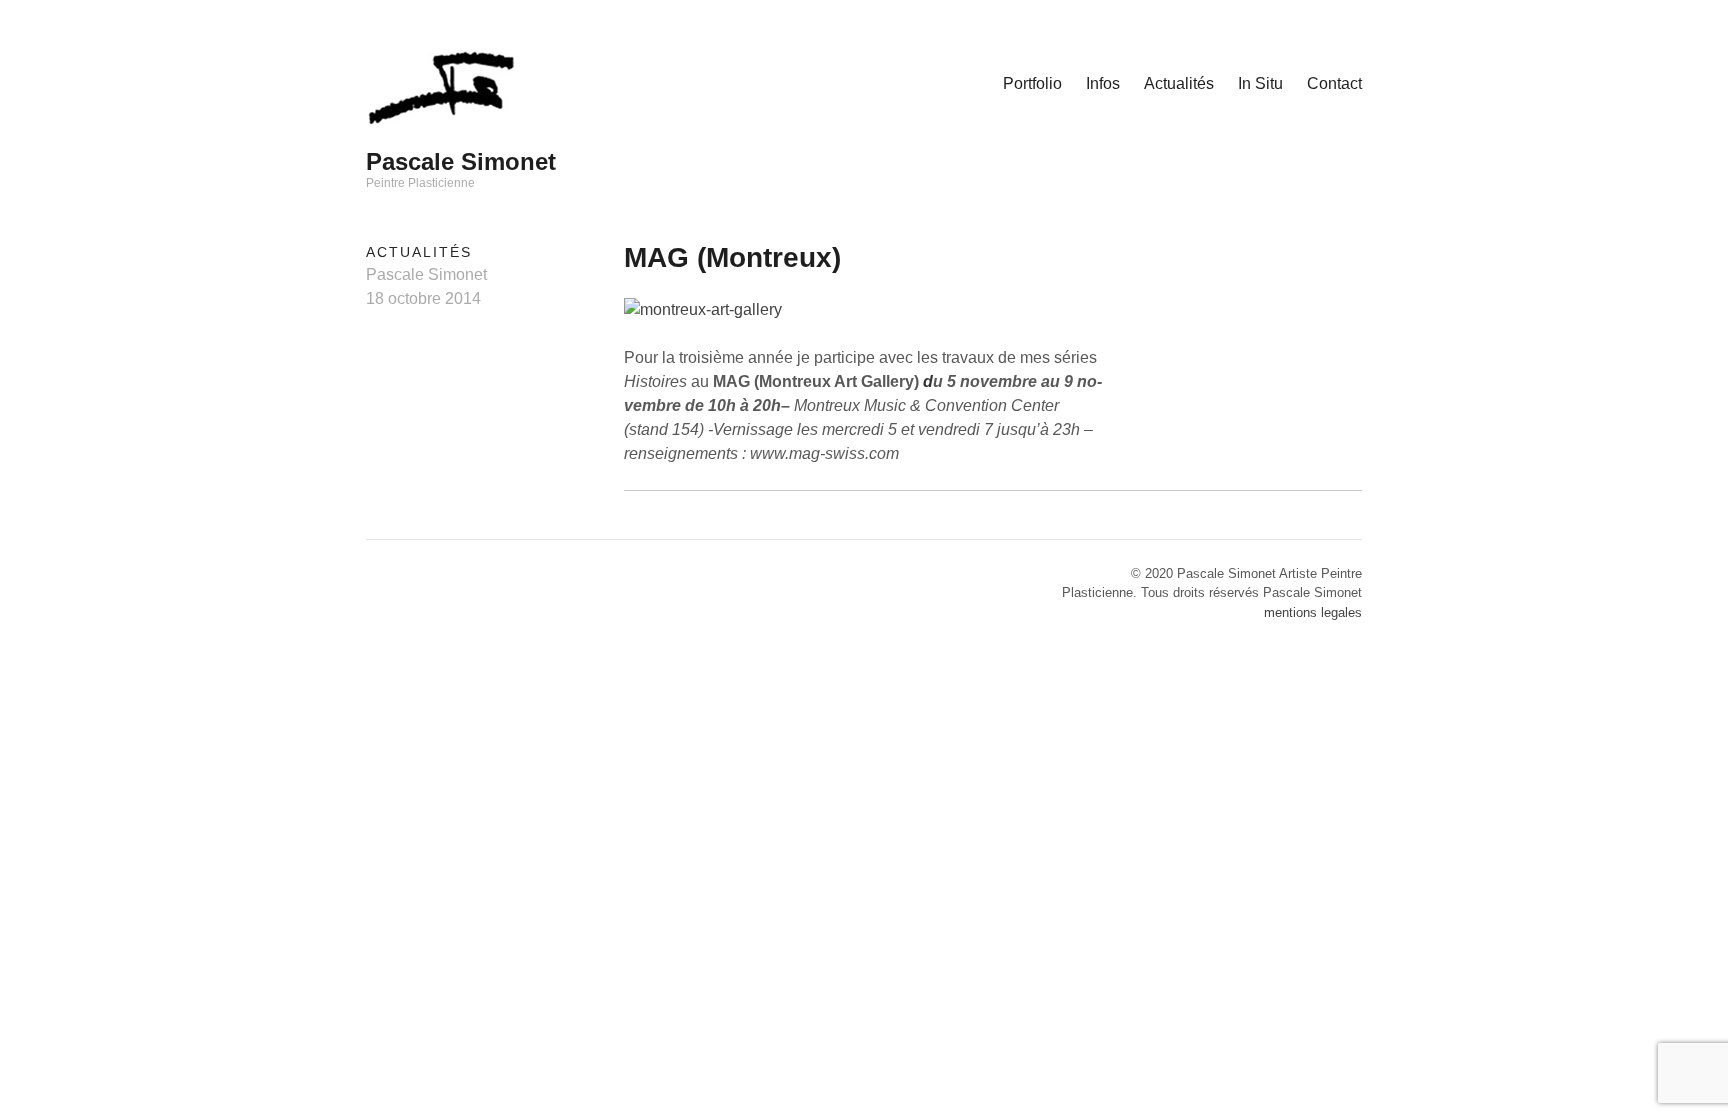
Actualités (1179, 83)
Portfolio (1032, 83)
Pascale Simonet (461, 161)
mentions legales (1313, 612)
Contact (1334, 83)
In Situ (1260, 83)
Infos (1103, 83)
